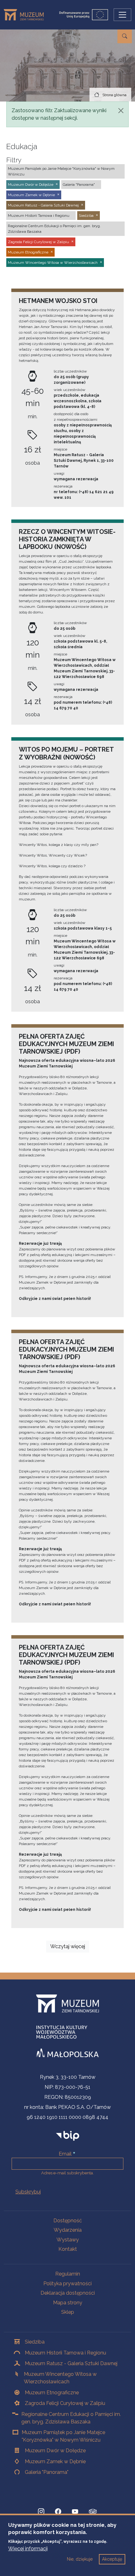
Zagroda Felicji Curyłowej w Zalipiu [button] (38, 242)
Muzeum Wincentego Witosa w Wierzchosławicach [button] (53, 263)
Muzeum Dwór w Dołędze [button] (31, 185)
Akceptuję (112, 2559)
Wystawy (68, 2240)
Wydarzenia (68, 2230)
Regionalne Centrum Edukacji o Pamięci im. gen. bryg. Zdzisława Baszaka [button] (54, 229)
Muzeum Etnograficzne (52, 2393)
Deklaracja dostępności (68, 2293)
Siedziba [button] (86, 216)
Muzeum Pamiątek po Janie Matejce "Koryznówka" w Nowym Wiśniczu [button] (61, 171)
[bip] (68, 2136)
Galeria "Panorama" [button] (79, 185)
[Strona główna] (26, 15)
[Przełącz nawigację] (122, 15)
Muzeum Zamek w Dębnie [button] (31, 195)
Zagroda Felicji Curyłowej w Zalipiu (65, 2403)
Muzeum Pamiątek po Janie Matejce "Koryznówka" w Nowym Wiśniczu (63, 2436)
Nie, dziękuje (80, 2559)
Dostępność (68, 2221)
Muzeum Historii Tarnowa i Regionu (65, 2353)
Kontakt (68, 2249)
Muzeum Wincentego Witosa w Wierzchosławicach (60, 2378)
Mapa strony (68, 2303)
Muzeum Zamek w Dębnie (55, 2461)
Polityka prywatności (67, 2284)
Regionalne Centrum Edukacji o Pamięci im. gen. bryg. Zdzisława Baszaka (71, 2418)
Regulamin (68, 2274)
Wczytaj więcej (68, 1946)
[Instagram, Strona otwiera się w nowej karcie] (41, 2511)
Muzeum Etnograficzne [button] (28, 252)
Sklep (68, 2312)
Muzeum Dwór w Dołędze (55, 2451)
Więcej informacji (28, 2549)
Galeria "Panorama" (47, 2472)
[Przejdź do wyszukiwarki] (125, 36)
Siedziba (35, 2342)
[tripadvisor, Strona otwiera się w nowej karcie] (93, 2512)
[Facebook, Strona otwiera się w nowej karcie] (58, 2511)
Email (65, 2154)
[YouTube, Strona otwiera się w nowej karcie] (75, 2511)
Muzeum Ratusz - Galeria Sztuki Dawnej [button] (43, 205)
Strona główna (114, 95)
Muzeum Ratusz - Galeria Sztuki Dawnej (71, 2363)
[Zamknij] (121, 111)
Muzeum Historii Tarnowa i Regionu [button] (39, 216)
